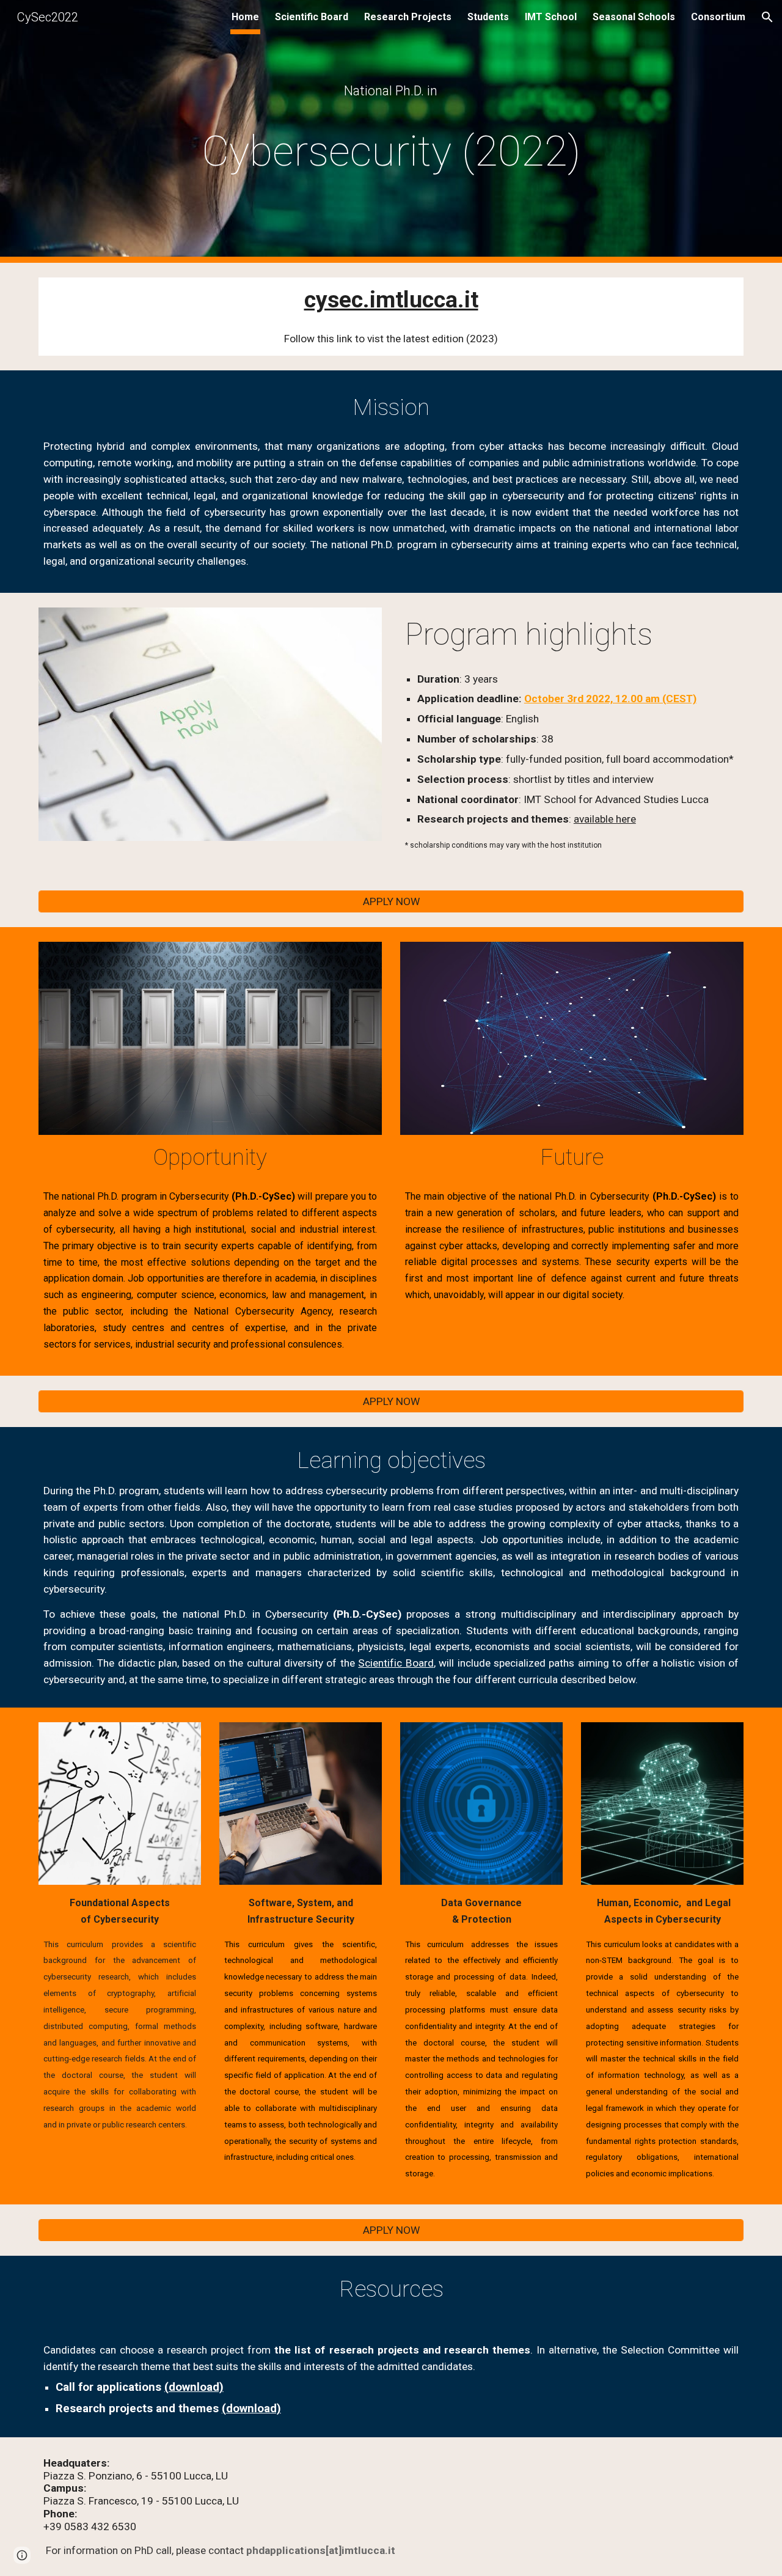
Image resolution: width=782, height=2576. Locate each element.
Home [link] (245, 17)
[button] (767, 17)
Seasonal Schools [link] (634, 17)
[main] (391, 91)
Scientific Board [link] (312, 17)
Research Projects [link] (408, 17)
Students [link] (488, 17)
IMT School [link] (551, 17)
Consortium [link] (718, 17)
